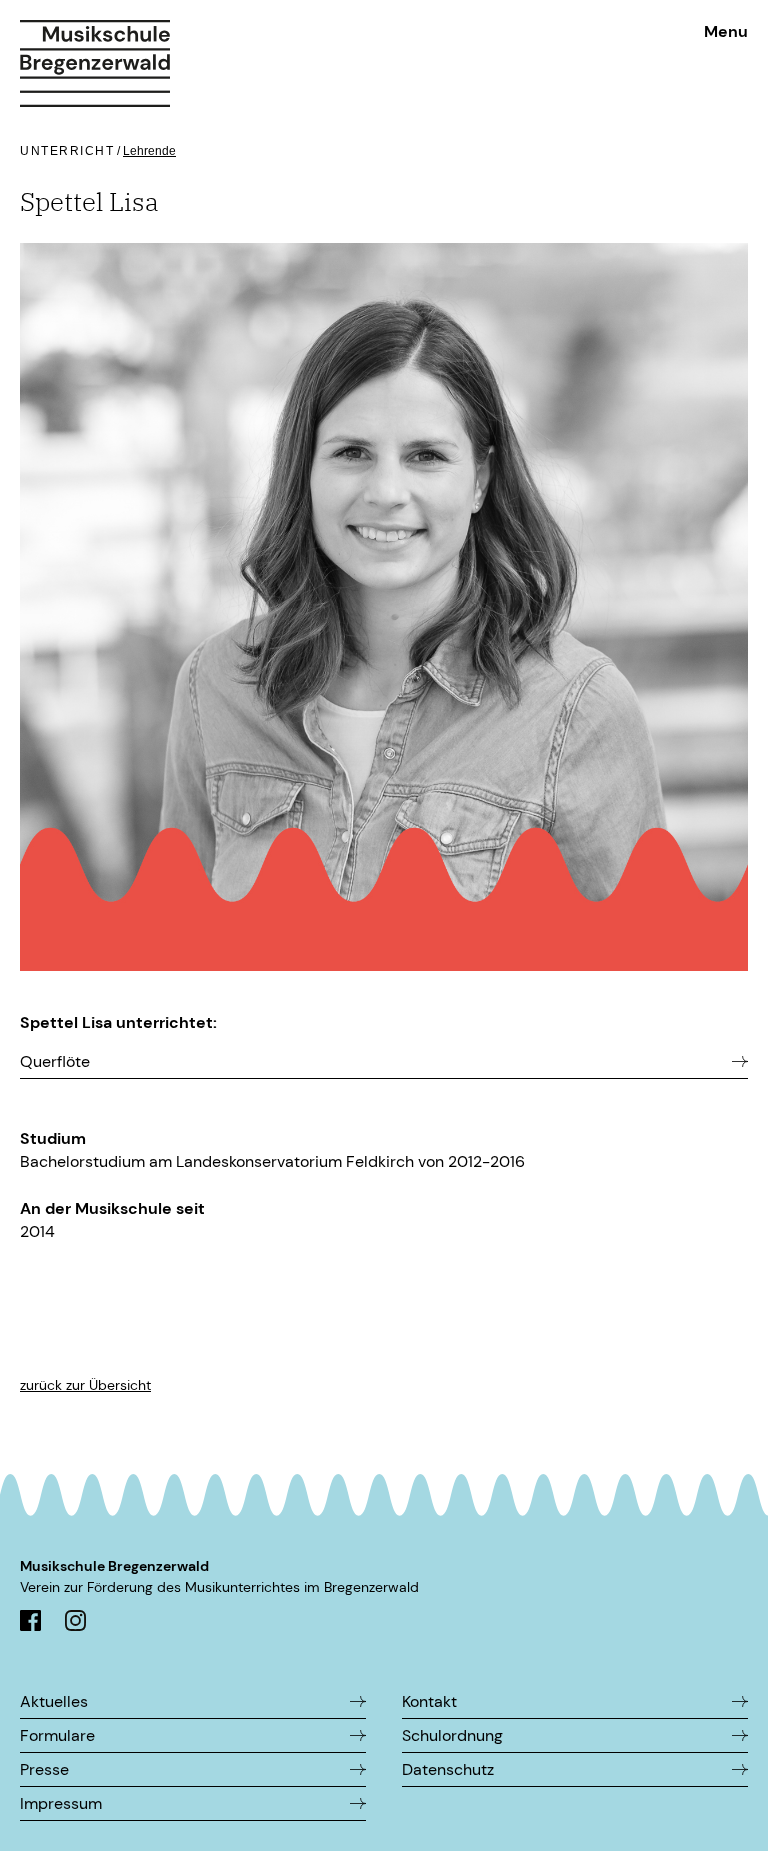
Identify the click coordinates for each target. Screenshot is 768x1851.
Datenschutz (448, 1769)
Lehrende (149, 151)
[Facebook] (30, 1625)
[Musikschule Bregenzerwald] (95, 53)
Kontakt (429, 1701)
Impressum (61, 1803)
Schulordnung (452, 1735)
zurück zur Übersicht (85, 1385)
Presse (44, 1769)
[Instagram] (75, 1625)
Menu (726, 31)
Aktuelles (54, 1701)
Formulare (57, 1735)
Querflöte (55, 1061)
